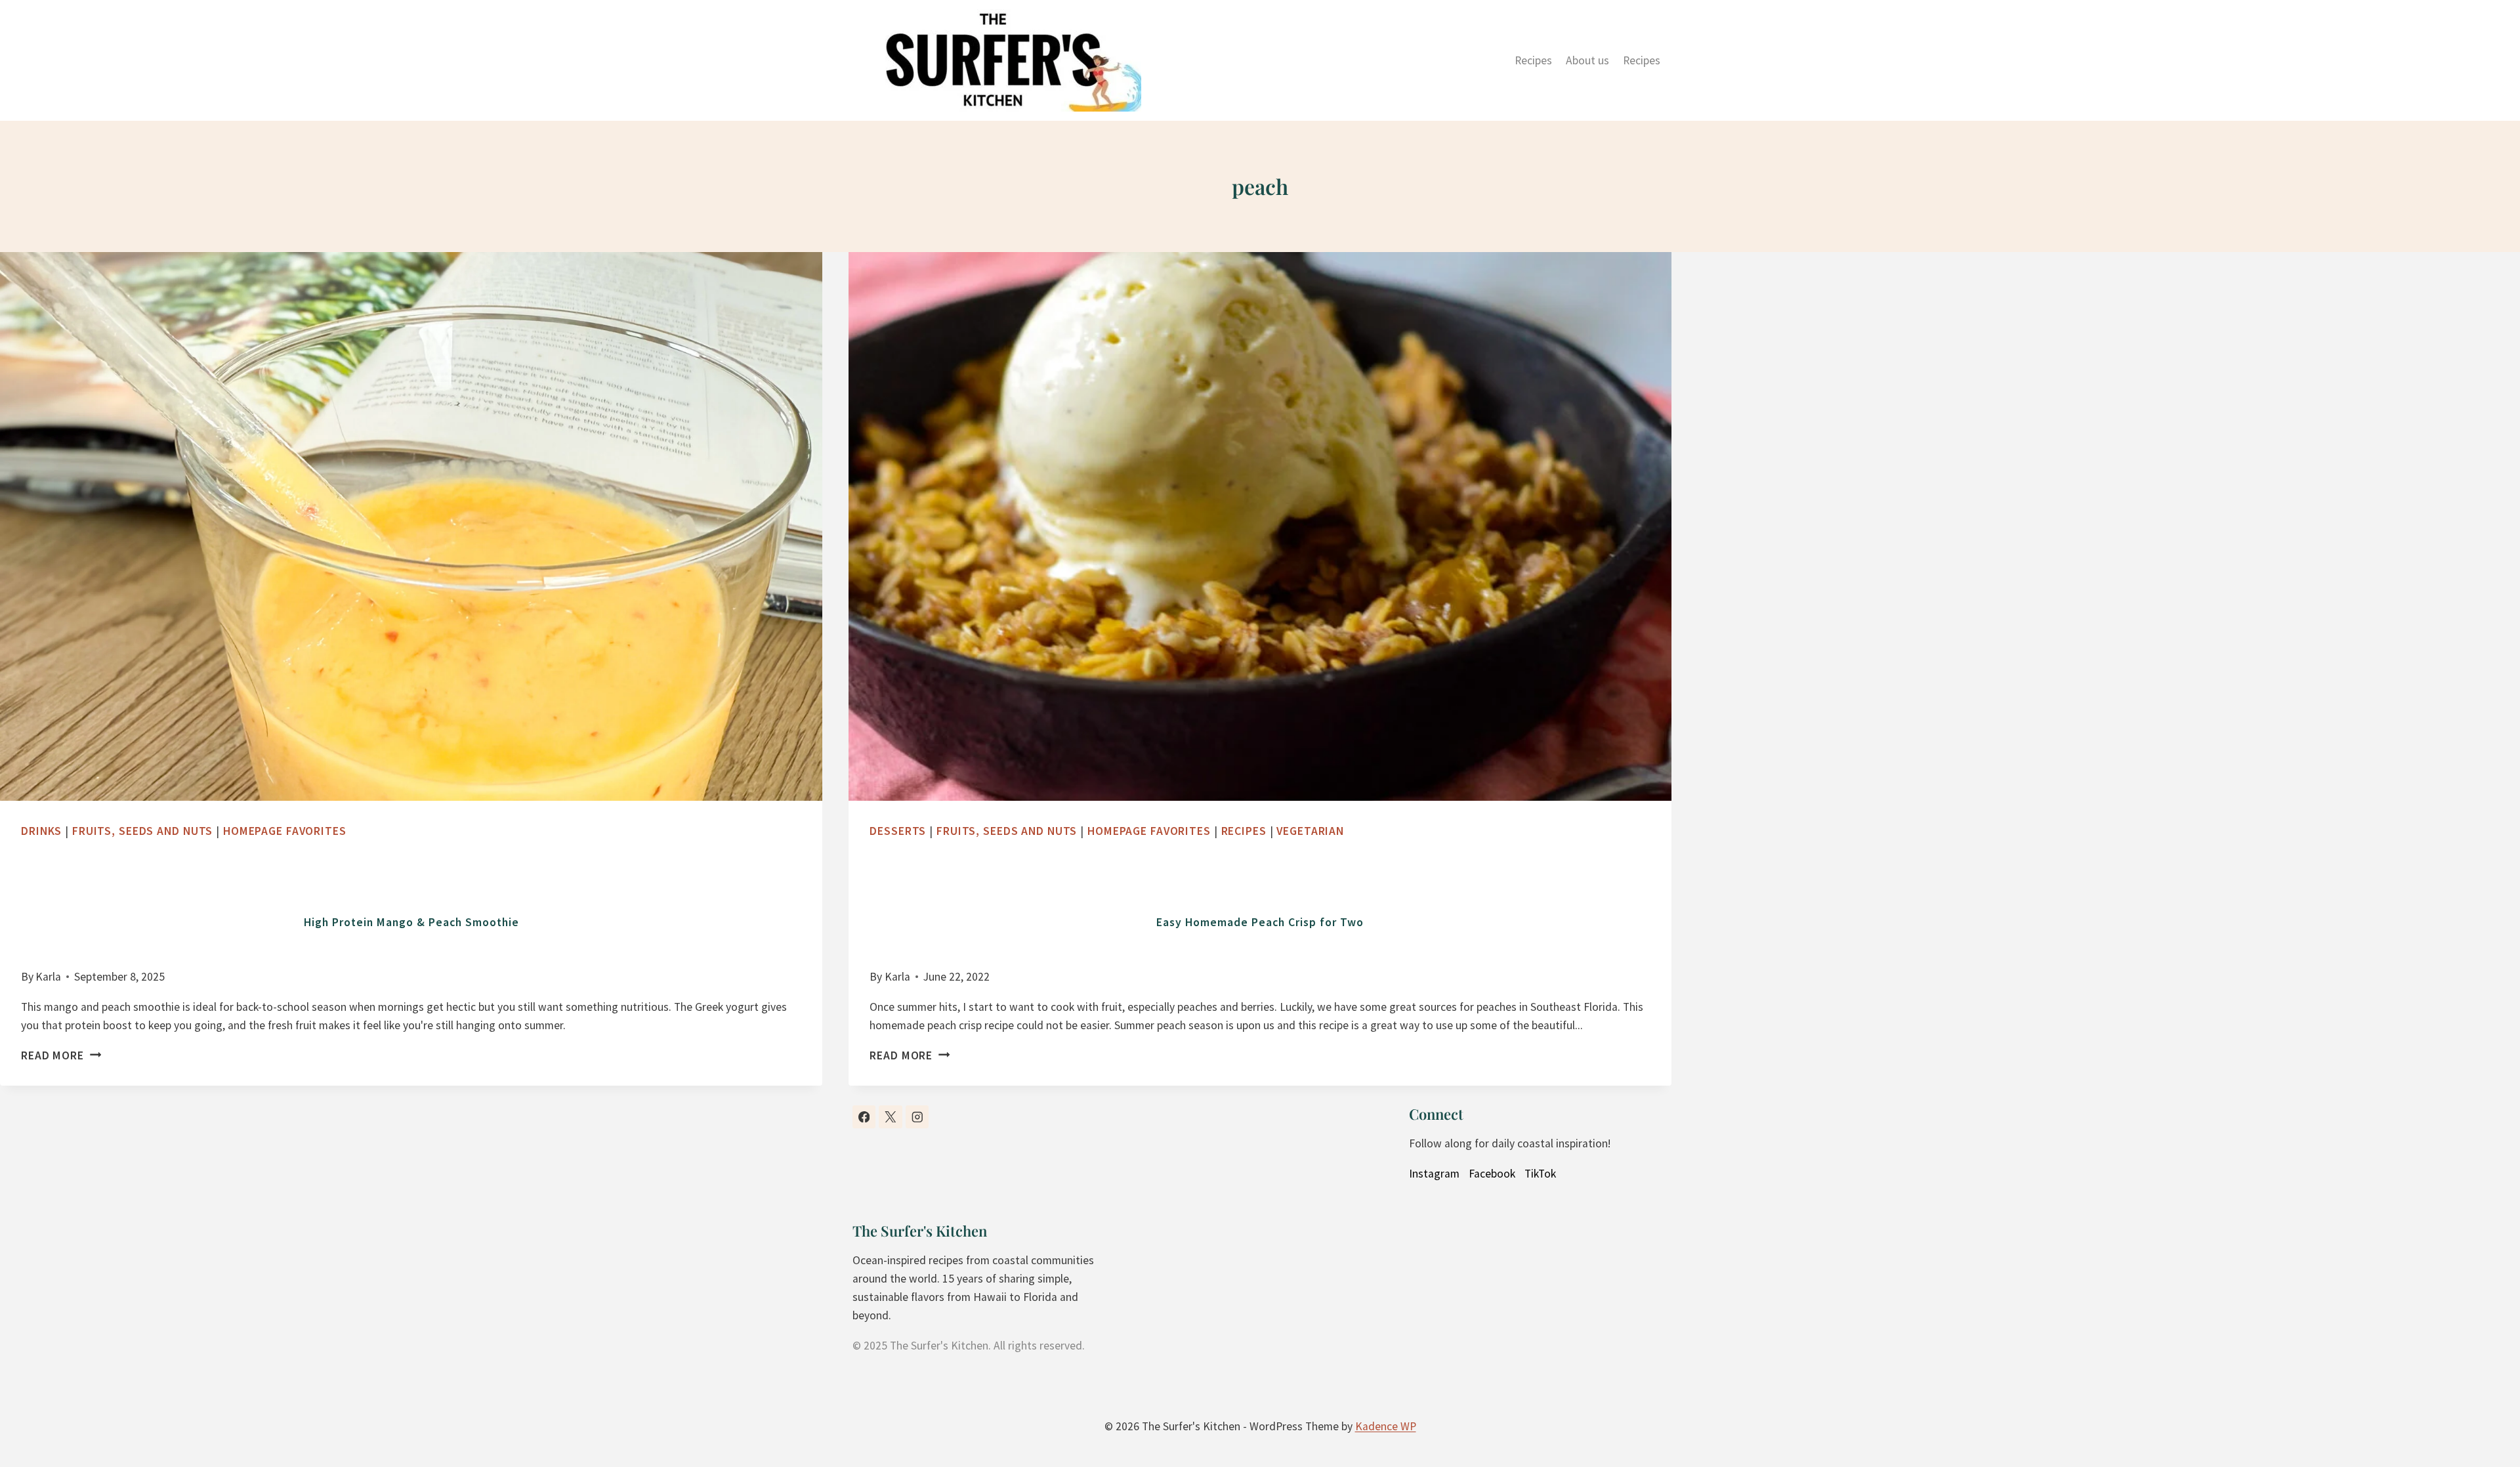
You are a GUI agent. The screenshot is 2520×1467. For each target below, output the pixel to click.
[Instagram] (917, 1117)
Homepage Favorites (285, 831)
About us (1587, 60)
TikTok (1540, 1174)
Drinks (41, 831)
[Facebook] (864, 1117)
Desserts (898, 831)
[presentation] (411, 526)
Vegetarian (1310, 831)
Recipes (1533, 60)
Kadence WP (1386, 1426)
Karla (48, 977)
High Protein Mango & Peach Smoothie (411, 922)
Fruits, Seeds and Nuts (142, 831)
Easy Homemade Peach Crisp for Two (1260, 922)
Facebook (1492, 1174)
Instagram (1434, 1174)
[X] (890, 1117)
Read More (57, 1055)
